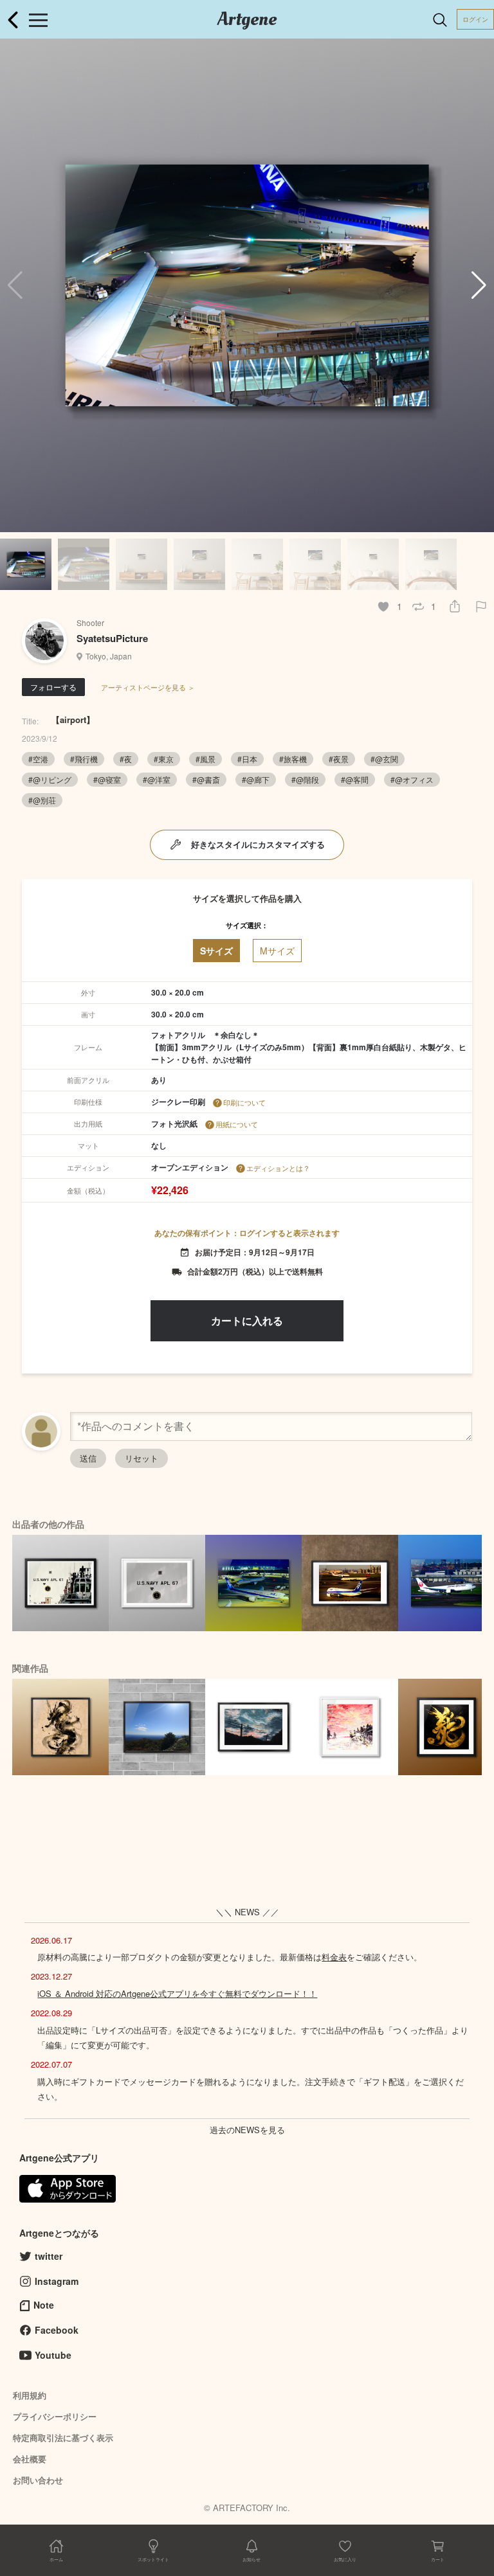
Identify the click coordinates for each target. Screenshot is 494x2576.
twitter (49, 2256)
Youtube (53, 2355)
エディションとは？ (278, 1168)
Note (44, 2305)
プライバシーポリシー (55, 2416)
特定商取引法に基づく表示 (63, 2437)
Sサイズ (216, 951)
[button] (479, 285)
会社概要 (30, 2459)
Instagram (57, 2281)
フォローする (53, 687)
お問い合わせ (38, 2480)
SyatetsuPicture (112, 638)
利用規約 (30, 2395)
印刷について (244, 1102)
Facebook (57, 2330)
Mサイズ (277, 951)
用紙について (237, 1124)
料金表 (334, 1957)
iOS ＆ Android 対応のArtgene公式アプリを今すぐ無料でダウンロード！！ (177, 1993)
